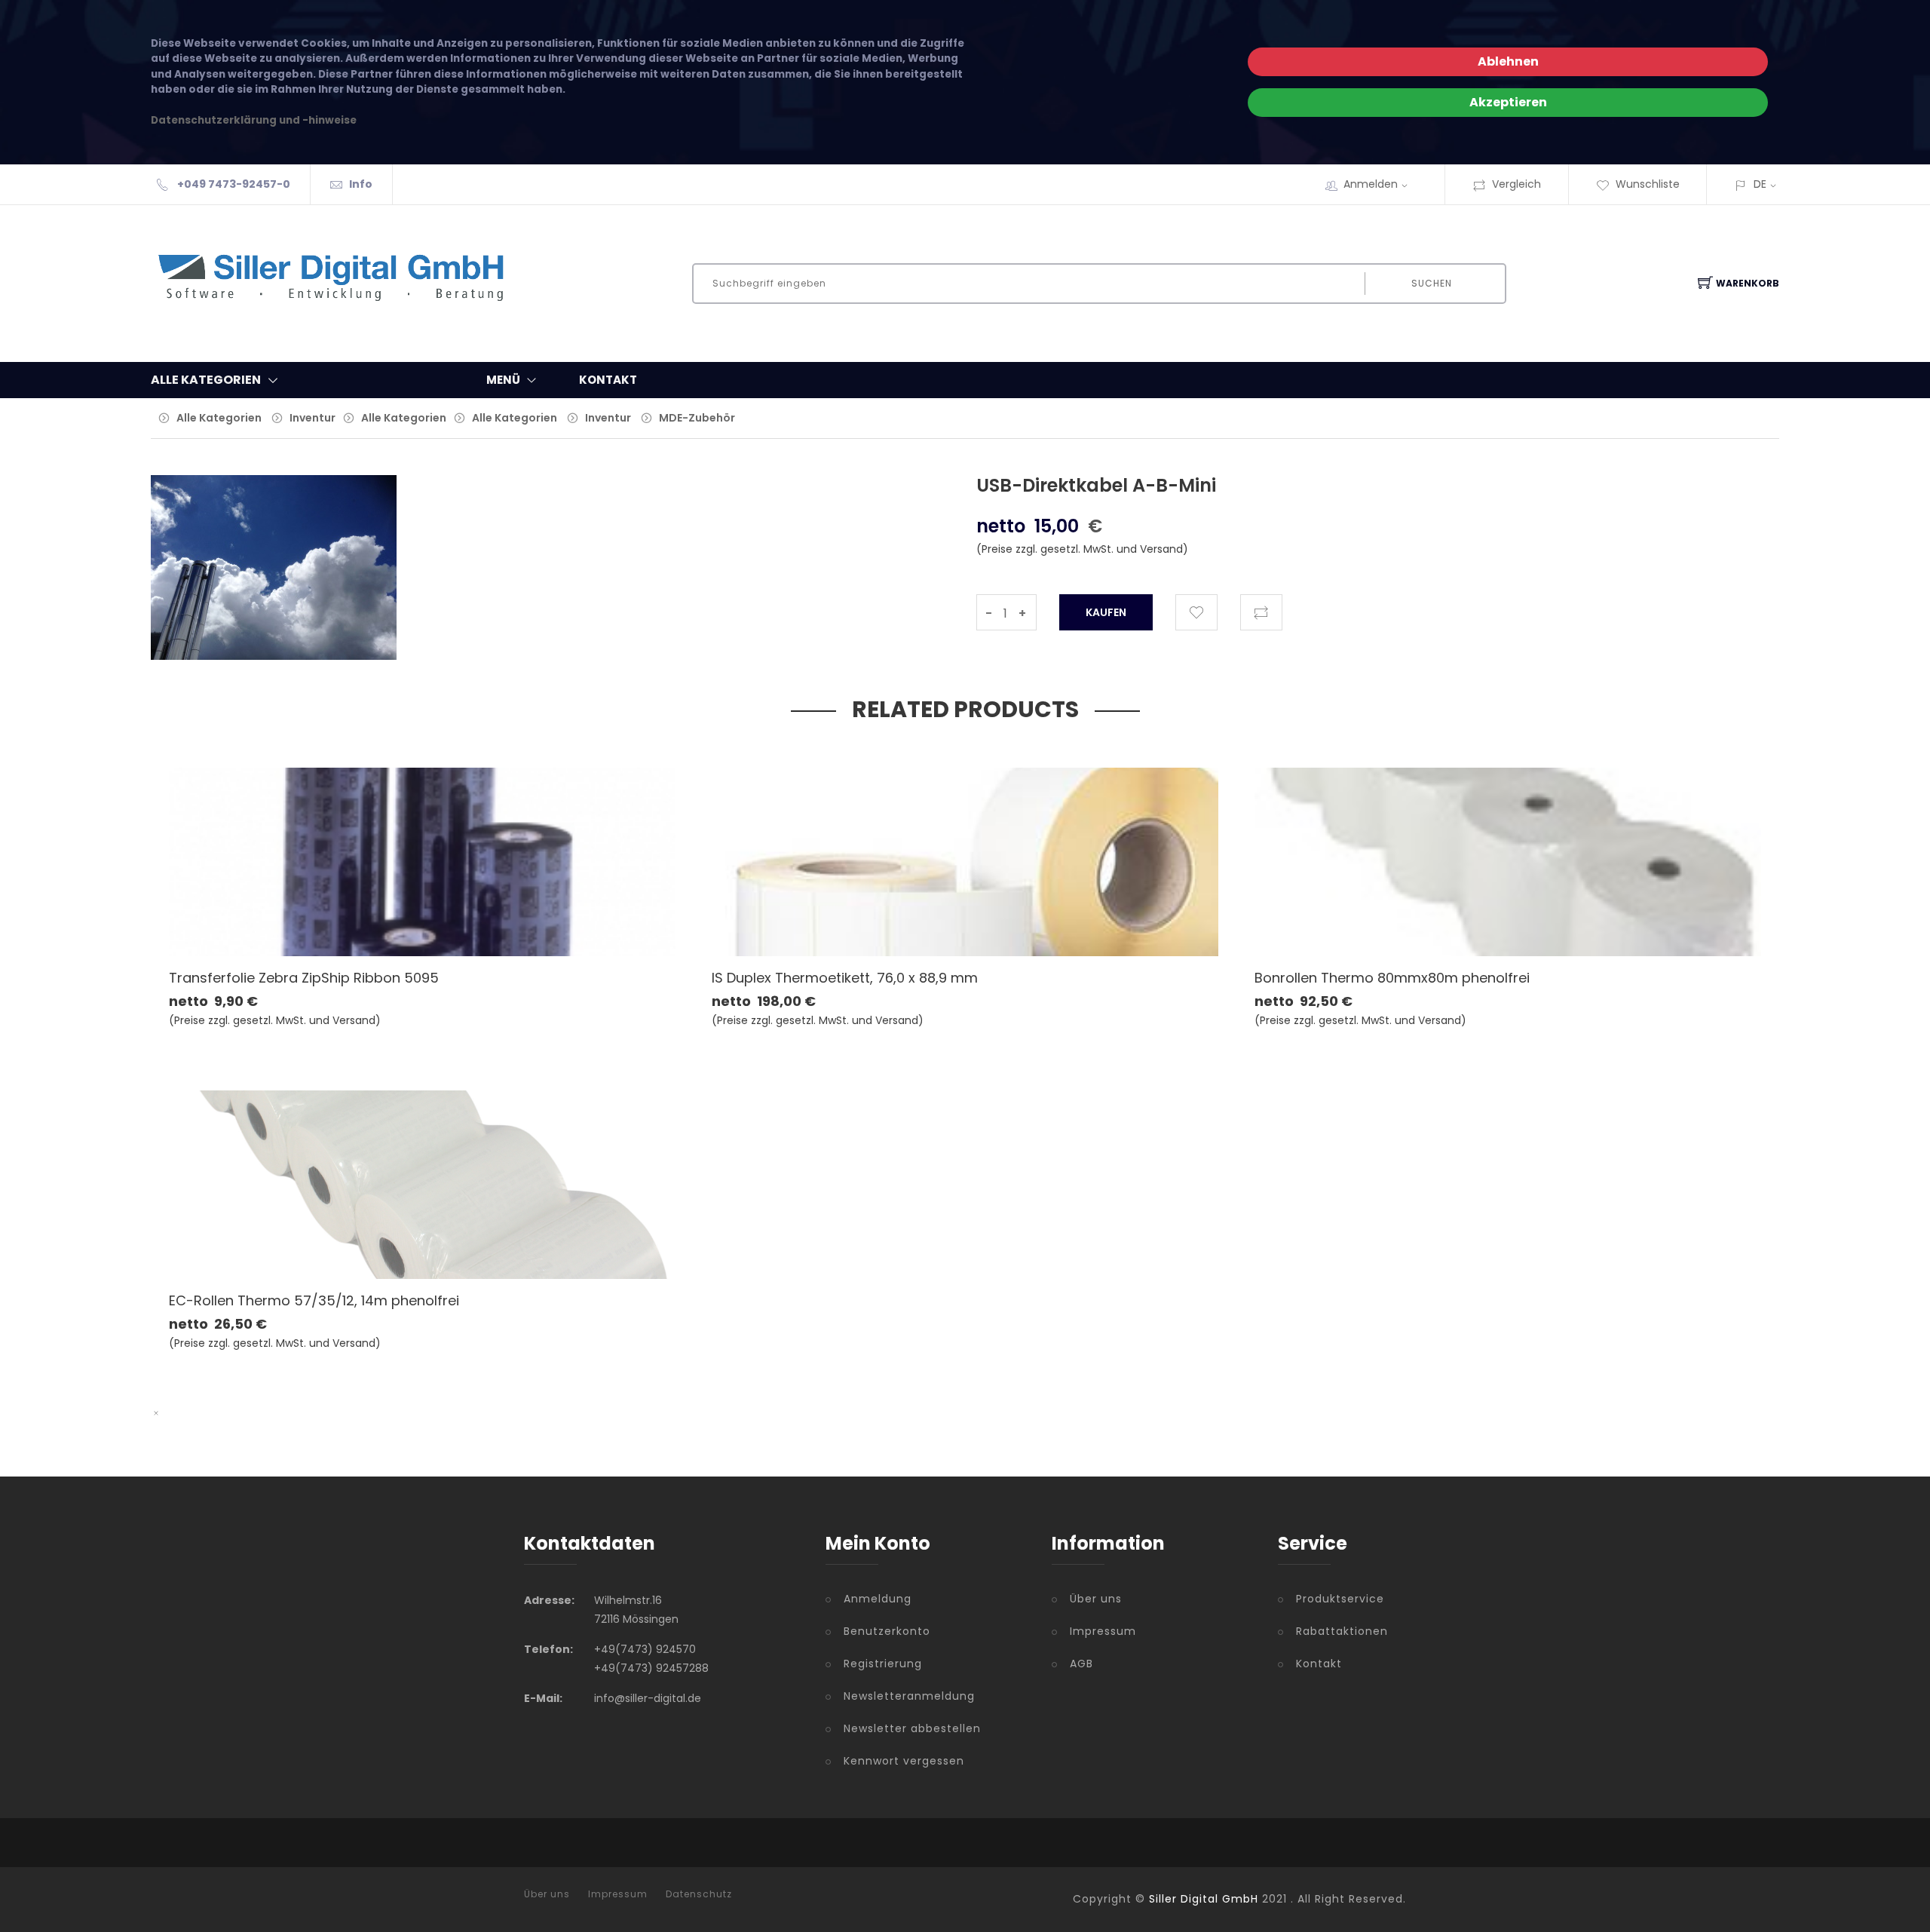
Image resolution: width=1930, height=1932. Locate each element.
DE (1760, 184)
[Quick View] (481, 923)
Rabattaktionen (1342, 1631)
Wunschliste (1648, 184)
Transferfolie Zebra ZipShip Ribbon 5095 (304, 978)
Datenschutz (699, 1894)
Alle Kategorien (219, 418)
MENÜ (503, 380)
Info (361, 184)
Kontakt (1319, 1664)
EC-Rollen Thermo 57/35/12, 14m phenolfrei (314, 1300)
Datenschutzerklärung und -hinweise (254, 120)
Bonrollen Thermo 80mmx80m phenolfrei (1392, 978)
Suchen (1432, 283)
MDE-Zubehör (697, 418)
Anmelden (1371, 184)
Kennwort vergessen (904, 1761)
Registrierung (883, 1664)
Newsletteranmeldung (909, 1696)
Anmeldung (878, 1599)
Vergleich (1516, 184)
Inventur (312, 418)
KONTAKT (608, 380)
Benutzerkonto (887, 1631)
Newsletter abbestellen (912, 1728)
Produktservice (1340, 1599)
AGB (1081, 1664)
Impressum (1103, 1631)
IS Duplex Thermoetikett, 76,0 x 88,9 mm (845, 978)
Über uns (1096, 1599)
